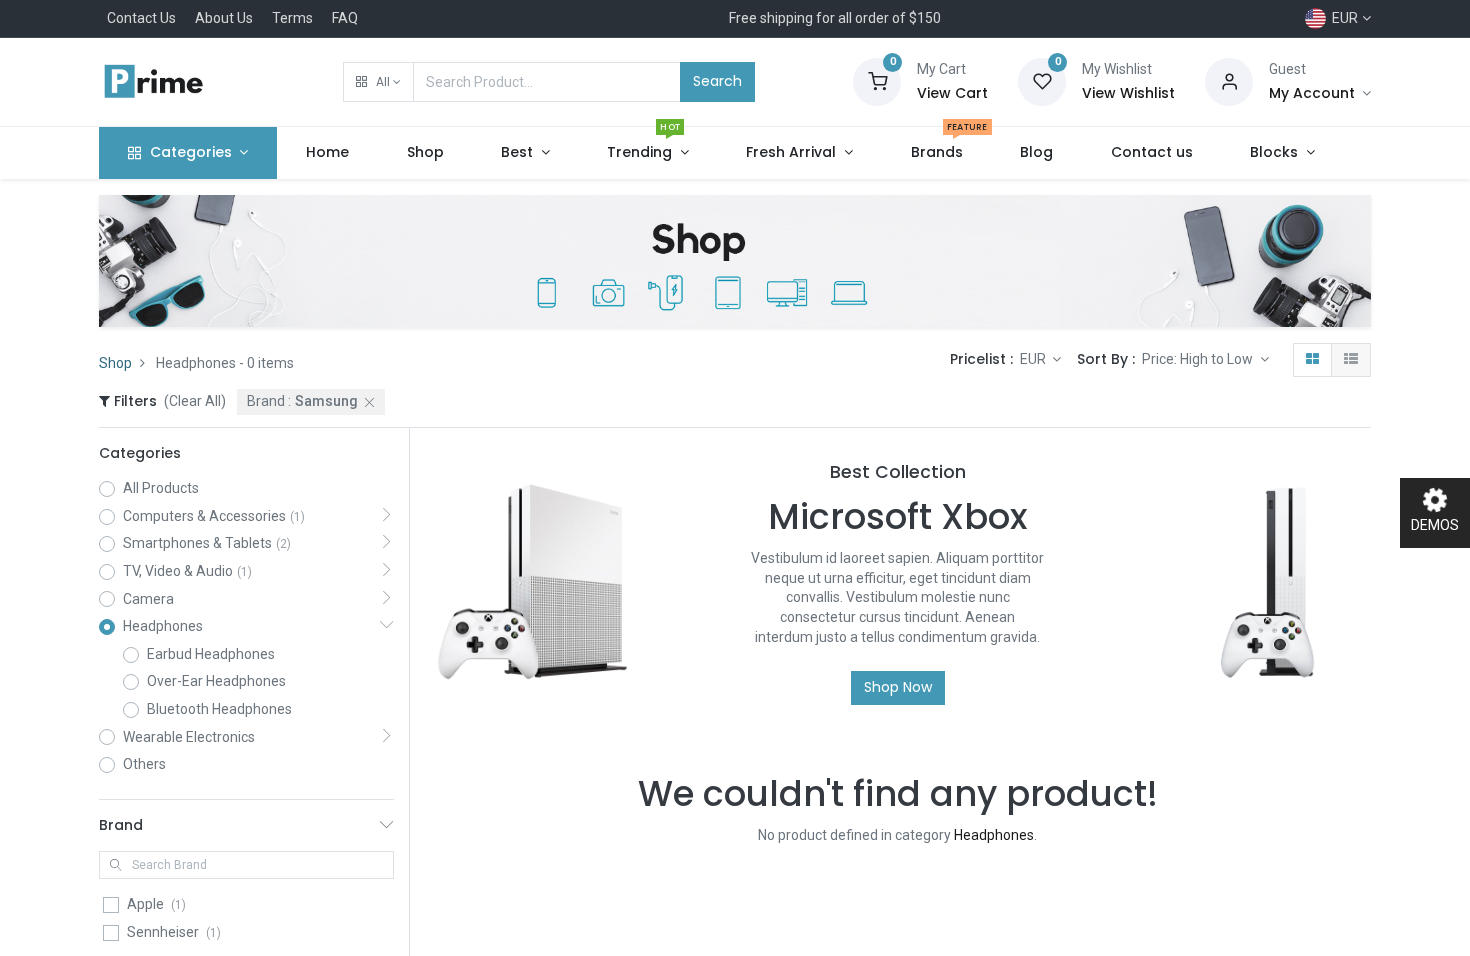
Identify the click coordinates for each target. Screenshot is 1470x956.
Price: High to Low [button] (1199, 359)
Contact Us (141, 18)
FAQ (345, 18)
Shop (115, 363)
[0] (877, 81)
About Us (224, 18)
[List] (1351, 360)
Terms (292, 18)
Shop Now (898, 687)
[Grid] (1312, 360)
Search (717, 81)
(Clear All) (195, 401)
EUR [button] (1034, 359)
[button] (378, 82)
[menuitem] (327, 153)
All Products (161, 488)
